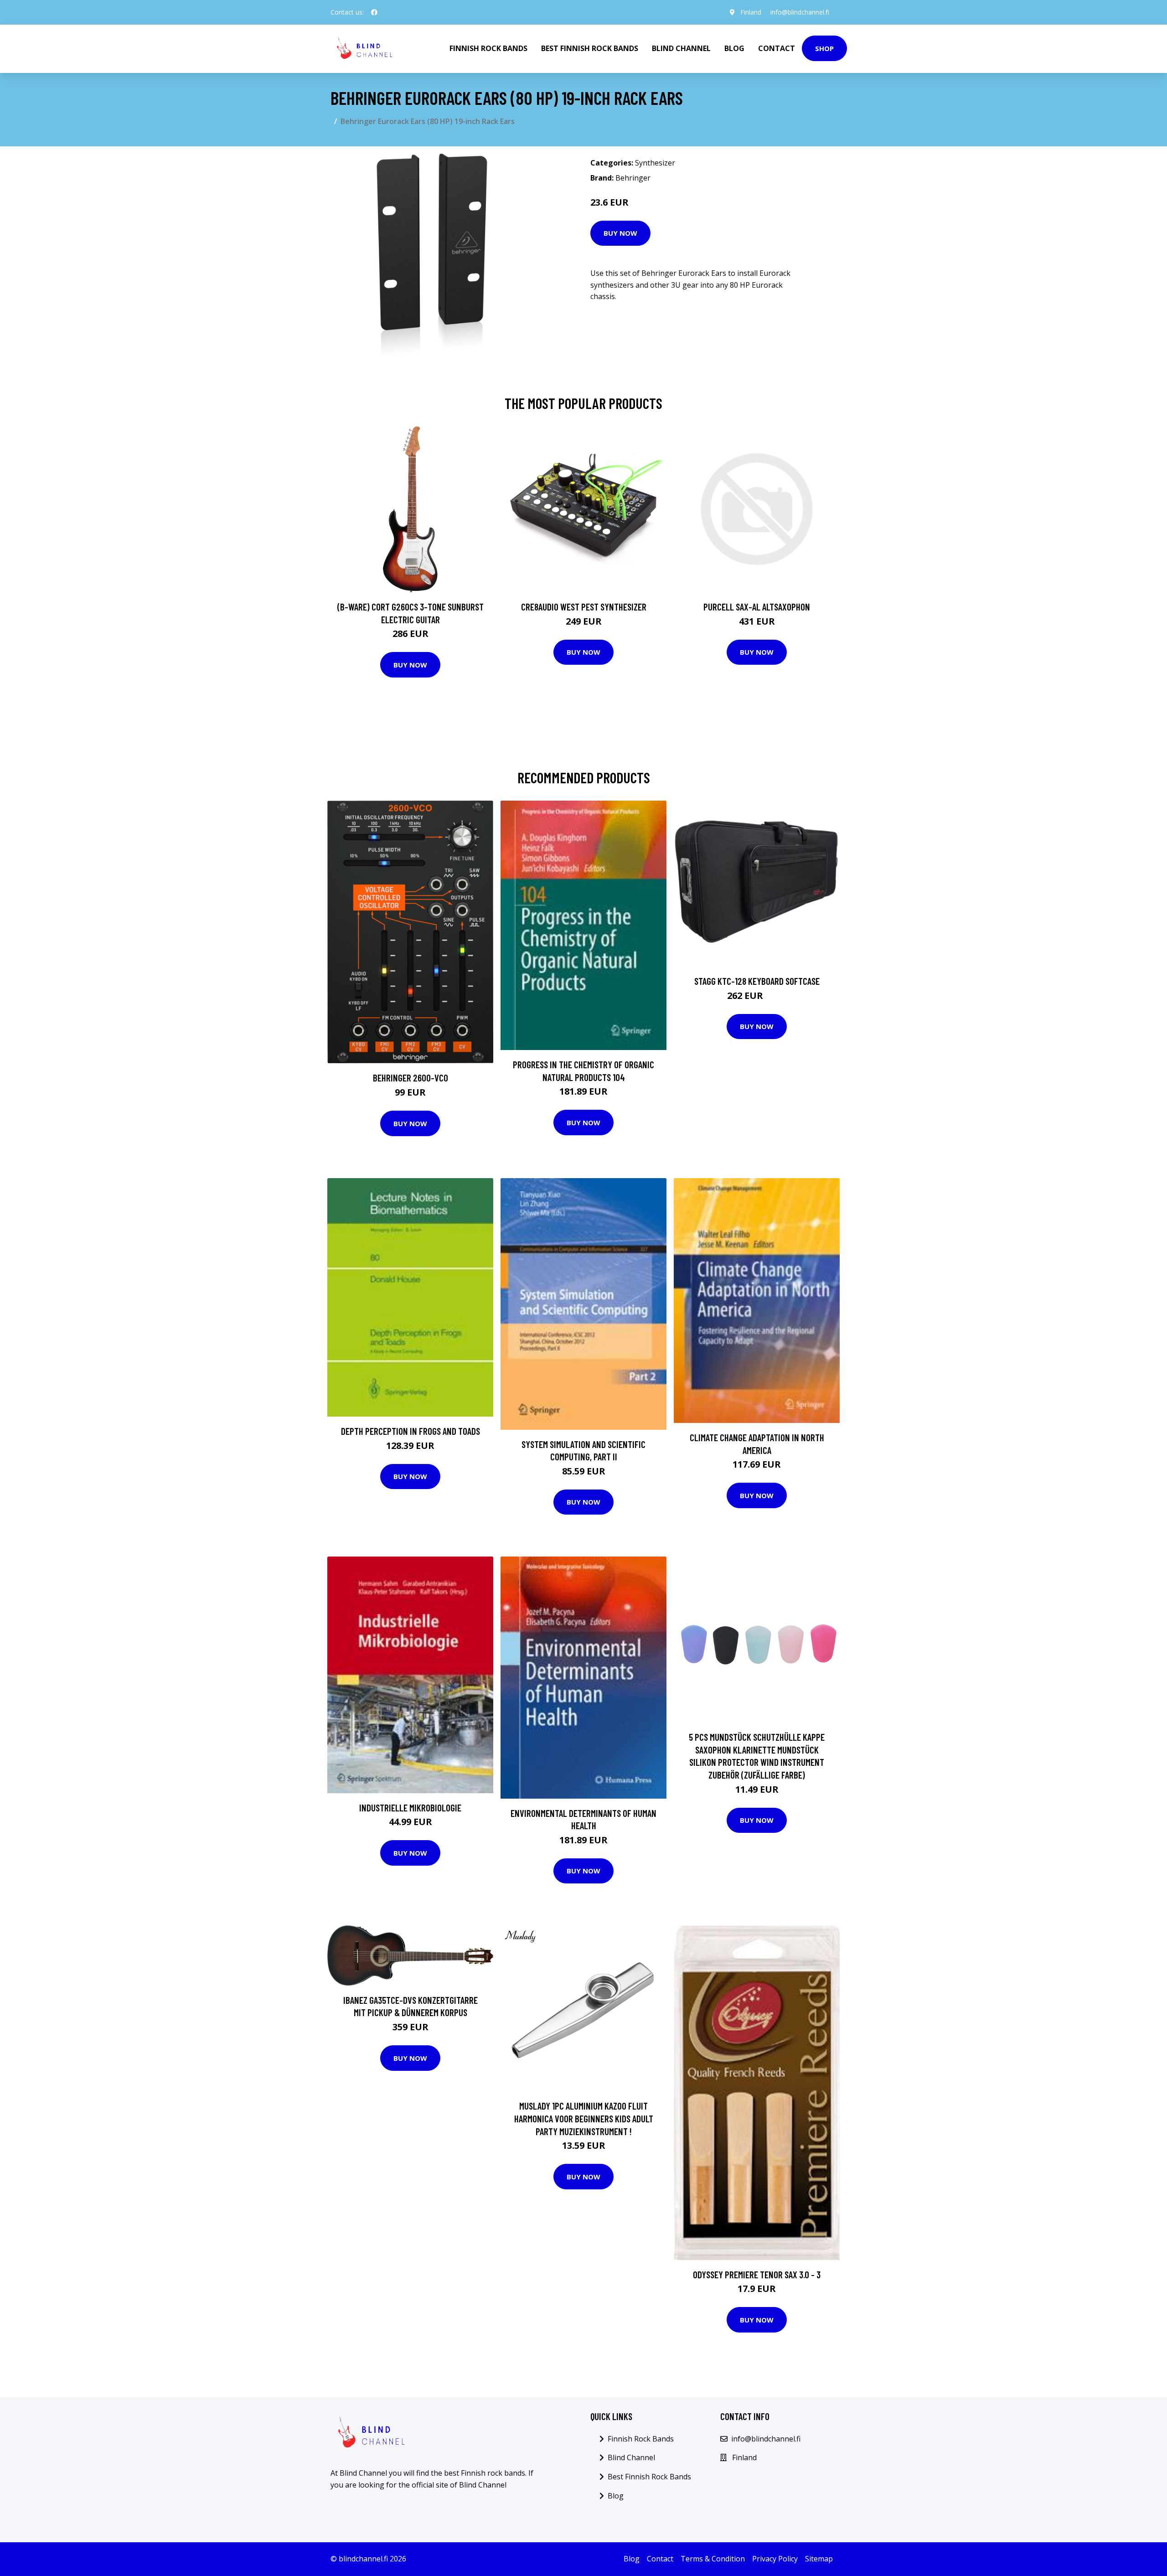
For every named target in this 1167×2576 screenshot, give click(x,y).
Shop (824, 48)
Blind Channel (681, 48)
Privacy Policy (775, 2559)
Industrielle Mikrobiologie (410, 1808)
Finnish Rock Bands (488, 48)
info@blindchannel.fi (800, 12)
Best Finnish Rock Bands (590, 48)
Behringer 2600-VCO (411, 1078)
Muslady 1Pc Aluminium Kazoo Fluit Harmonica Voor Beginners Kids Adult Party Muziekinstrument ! (584, 2118)
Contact (777, 48)
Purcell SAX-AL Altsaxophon (757, 607)
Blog (734, 48)
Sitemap (819, 2559)
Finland (751, 12)
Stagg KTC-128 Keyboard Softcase (757, 981)
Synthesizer (655, 163)
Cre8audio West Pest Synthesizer (584, 607)
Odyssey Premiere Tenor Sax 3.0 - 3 (757, 2274)
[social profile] (374, 12)
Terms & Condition (713, 2559)
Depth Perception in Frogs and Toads (411, 1431)
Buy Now (620, 233)
